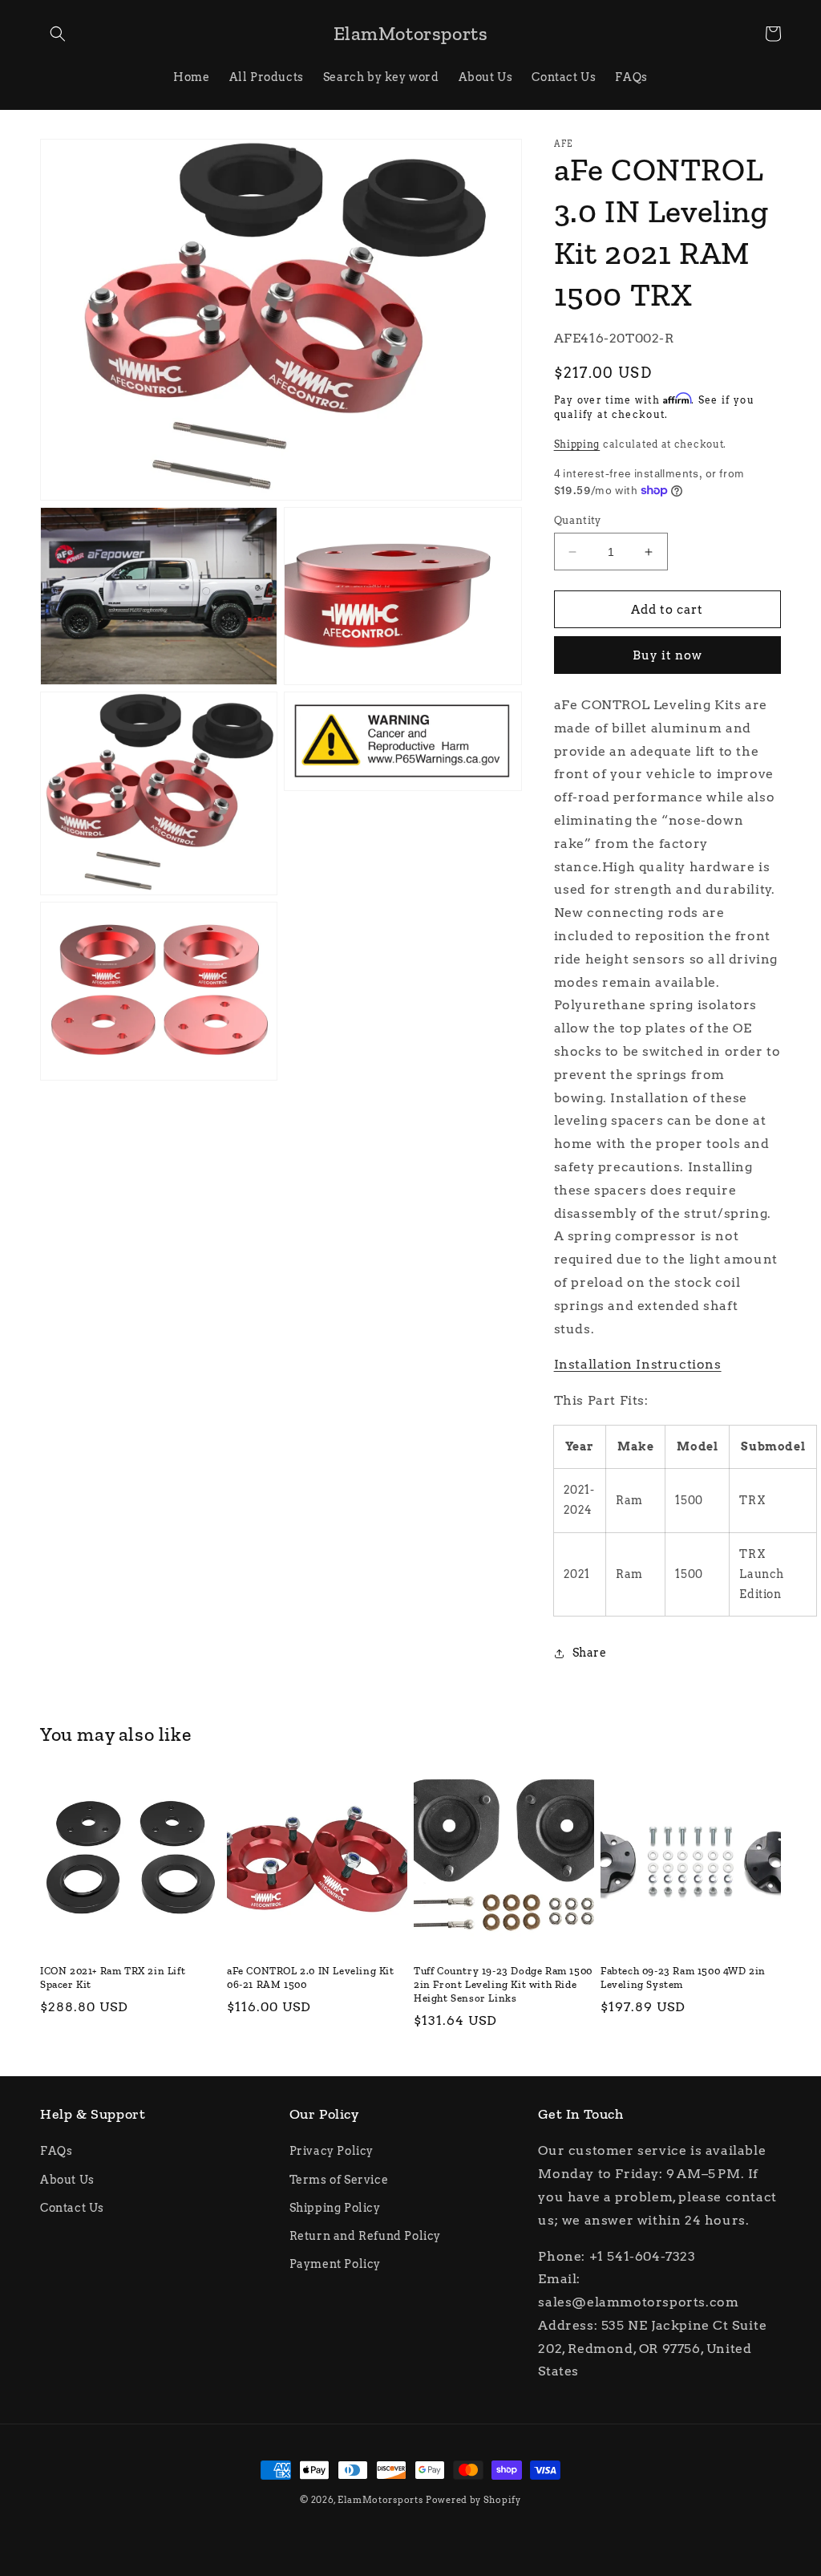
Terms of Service (339, 2180)
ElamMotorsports (380, 2500)
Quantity (578, 520)
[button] (58, 34)
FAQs (56, 2151)
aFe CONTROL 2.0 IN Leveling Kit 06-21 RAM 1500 (311, 1978)
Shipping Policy (335, 2208)
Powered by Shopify (473, 2500)
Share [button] (590, 1653)
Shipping (577, 444)
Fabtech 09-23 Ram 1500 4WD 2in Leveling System (683, 1978)
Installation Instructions (638, 1364)
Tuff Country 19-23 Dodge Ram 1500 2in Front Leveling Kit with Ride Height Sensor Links (503, 1984)
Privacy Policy (332, 2151)
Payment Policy (335, 2264)
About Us (67, 2180)
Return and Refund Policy (365, 2236)
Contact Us (72, 2208)
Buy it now (667, 655)
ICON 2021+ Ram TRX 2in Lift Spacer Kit (113, 1978)
